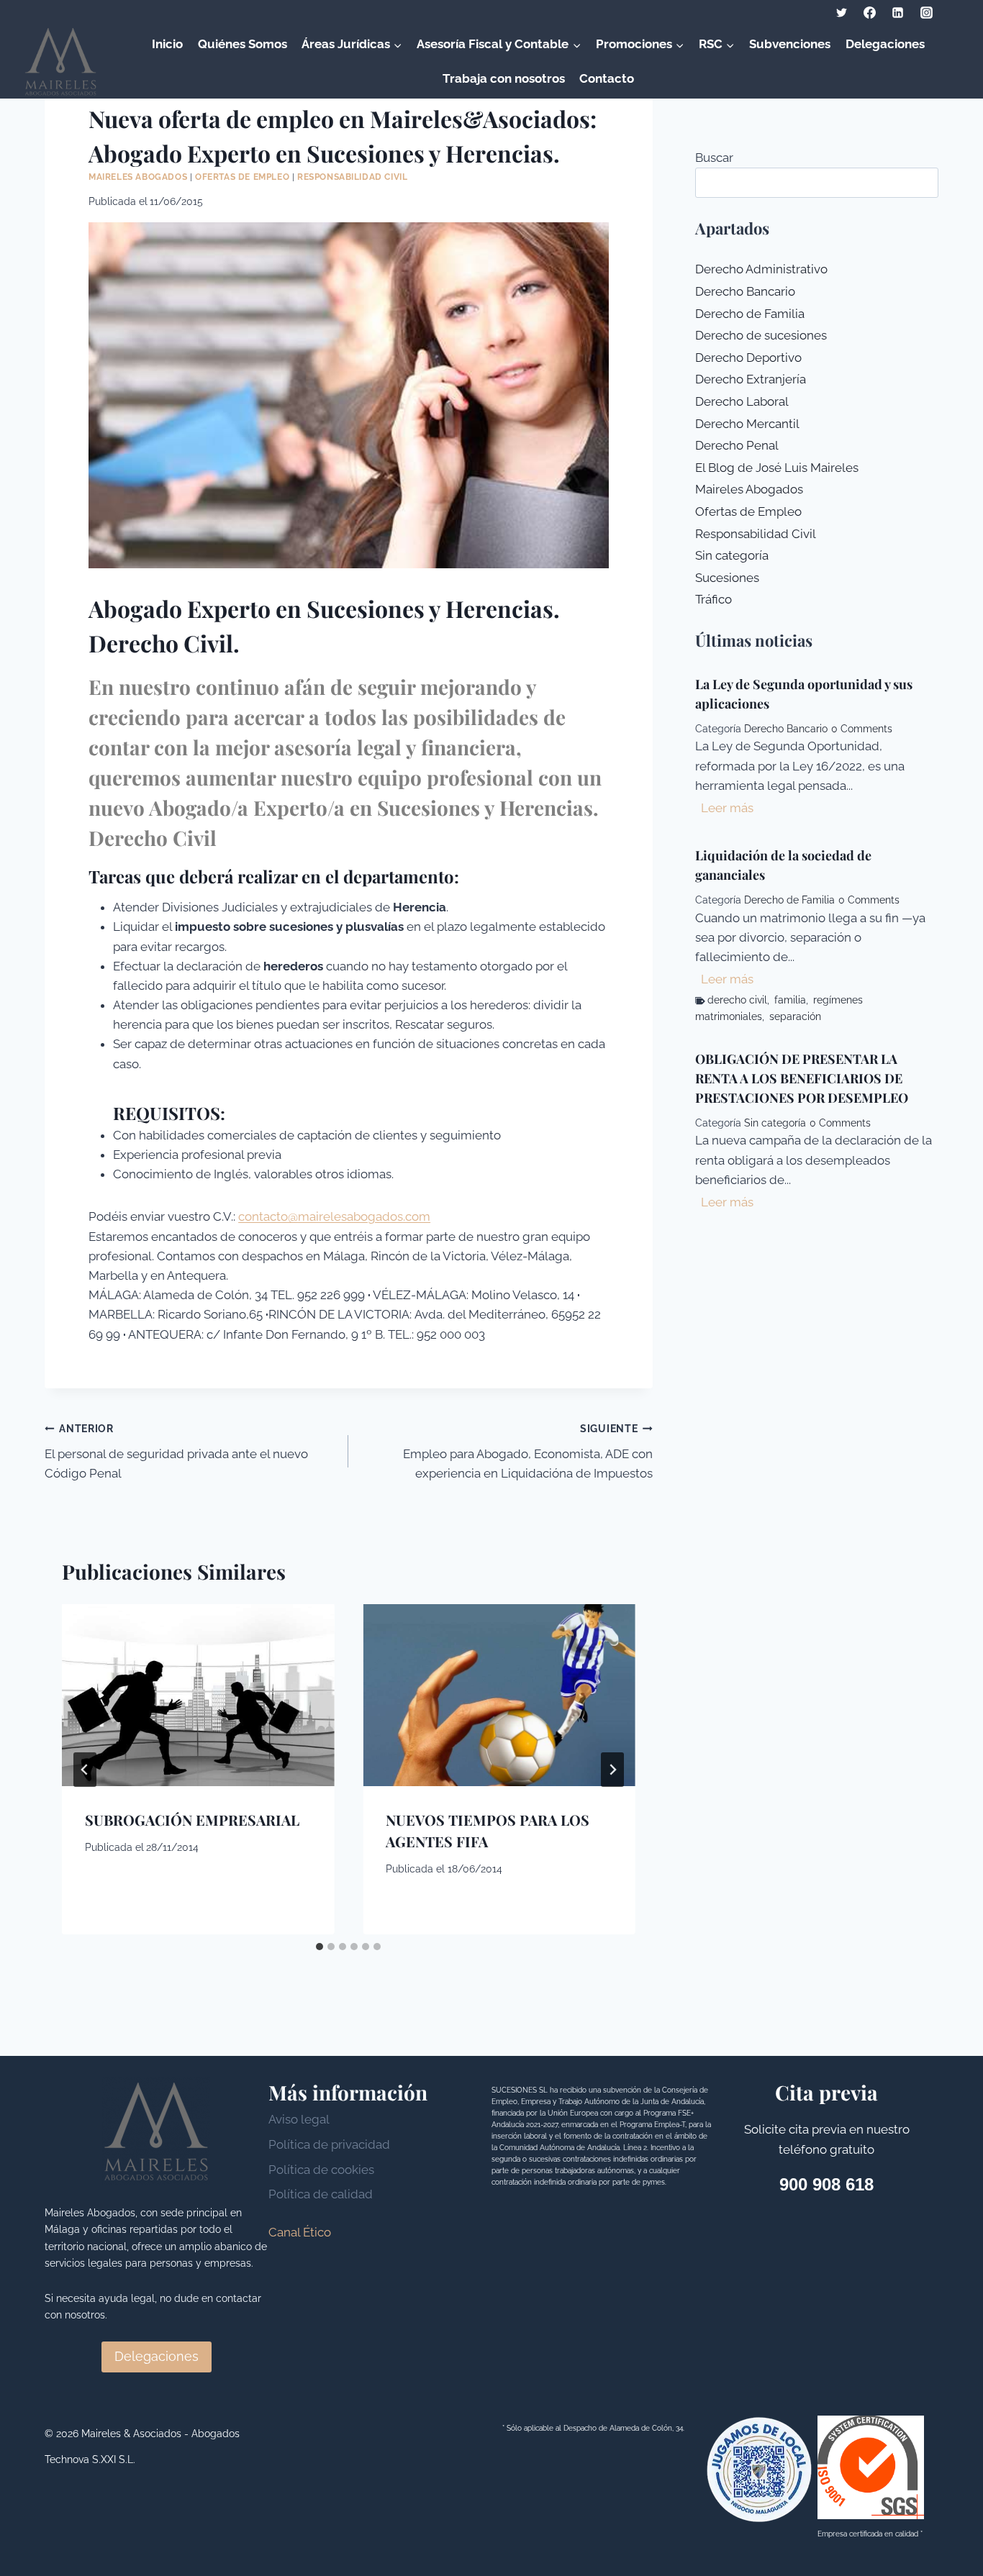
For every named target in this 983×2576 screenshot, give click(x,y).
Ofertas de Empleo (242, 177)
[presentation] (198, 1695)
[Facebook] (870, 12)
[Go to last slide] (85, 1770)
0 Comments (862, 729)
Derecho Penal (737, 445)
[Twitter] (842, 12)
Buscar (714, 158)
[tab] (320, 1947)
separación (795, 1016)
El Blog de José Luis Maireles (777, 468)
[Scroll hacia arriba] (947, 2532)
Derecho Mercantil (747, 424)
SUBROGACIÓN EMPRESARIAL (192, 1820)
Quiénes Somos (243, 44)
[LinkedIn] (898, 12)
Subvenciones (790, 44)
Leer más (730, 810)
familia (790, 1000)
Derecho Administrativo (761, 269)
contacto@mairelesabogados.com (334, 1216)
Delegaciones (885, 44)
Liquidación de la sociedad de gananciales (783, 865)
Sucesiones (727, 578)
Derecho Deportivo (748, 358)
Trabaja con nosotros (504, 78)
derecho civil (737, 1000)
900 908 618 (826, 2184)
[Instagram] (926, 12)
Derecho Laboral (742, 401)
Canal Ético (300, 2232)
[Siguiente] (612, 1770)
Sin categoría (732, 555)
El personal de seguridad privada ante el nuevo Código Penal (176, 1452)
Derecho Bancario (745, 291)
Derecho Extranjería (751, 379)
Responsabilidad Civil (353, 177)
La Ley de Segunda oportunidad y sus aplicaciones (804, 694)
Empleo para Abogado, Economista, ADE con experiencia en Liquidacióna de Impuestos (527, 1452)
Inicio (167, 44)
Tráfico (714, 599)
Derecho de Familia (750, 314)
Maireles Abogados (138, 177)
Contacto (607, 78)
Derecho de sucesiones (761, 335)
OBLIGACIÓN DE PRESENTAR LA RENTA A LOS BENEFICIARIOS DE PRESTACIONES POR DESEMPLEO (802, 1078)
